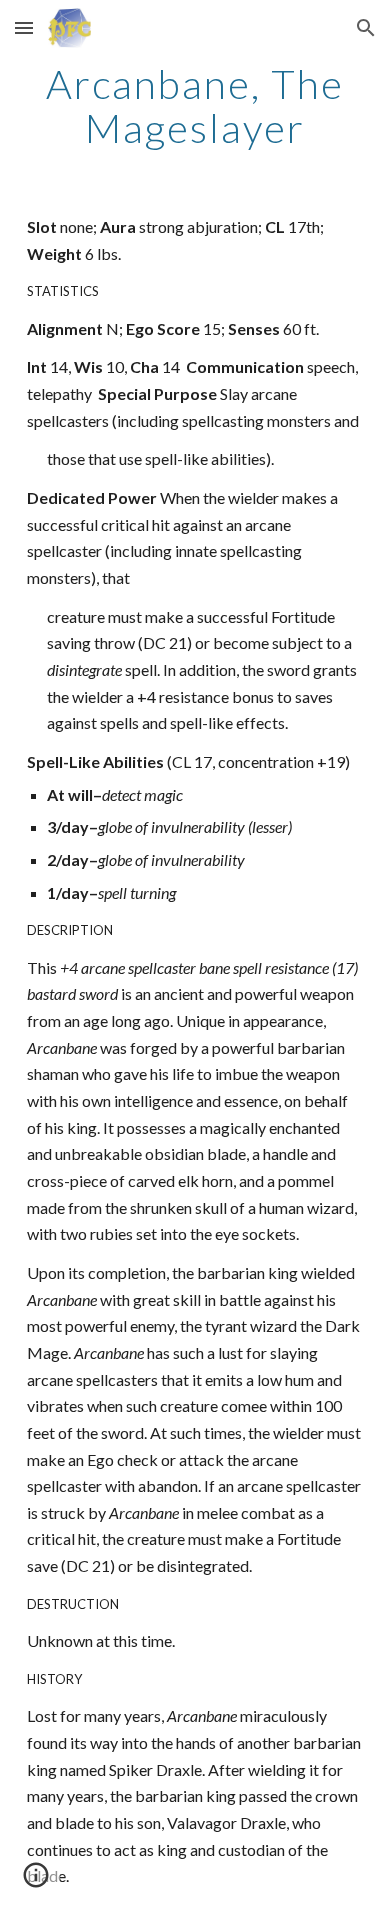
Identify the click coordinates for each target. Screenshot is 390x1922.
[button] (24, 27)
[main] (195, 106)
